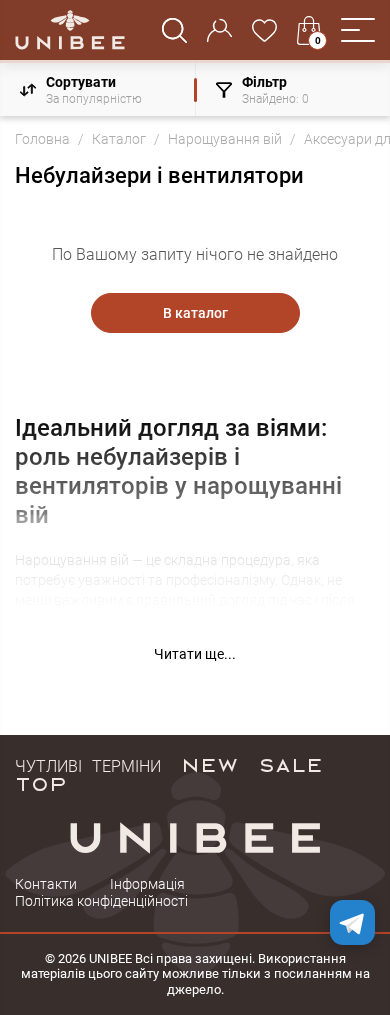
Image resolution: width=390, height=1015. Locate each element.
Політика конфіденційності (101, 901)
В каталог (195, 313)
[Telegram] (352, 922)
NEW (209, 764)
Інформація (147, 884)
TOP (41, 783)
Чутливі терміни (88, 764)
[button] (358, 30)
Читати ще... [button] (195, 654)
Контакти (46, 884)
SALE (290, 764)
